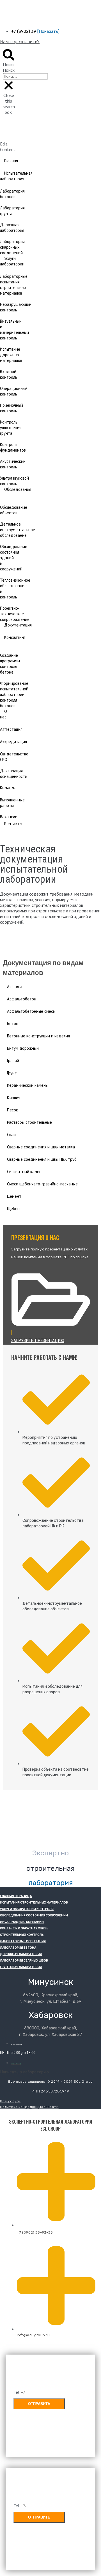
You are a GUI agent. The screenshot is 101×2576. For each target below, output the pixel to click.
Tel (17, 2392)
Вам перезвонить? (20, 41)
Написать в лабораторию (24, 2072)
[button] (9, 58)
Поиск (9, 70)
